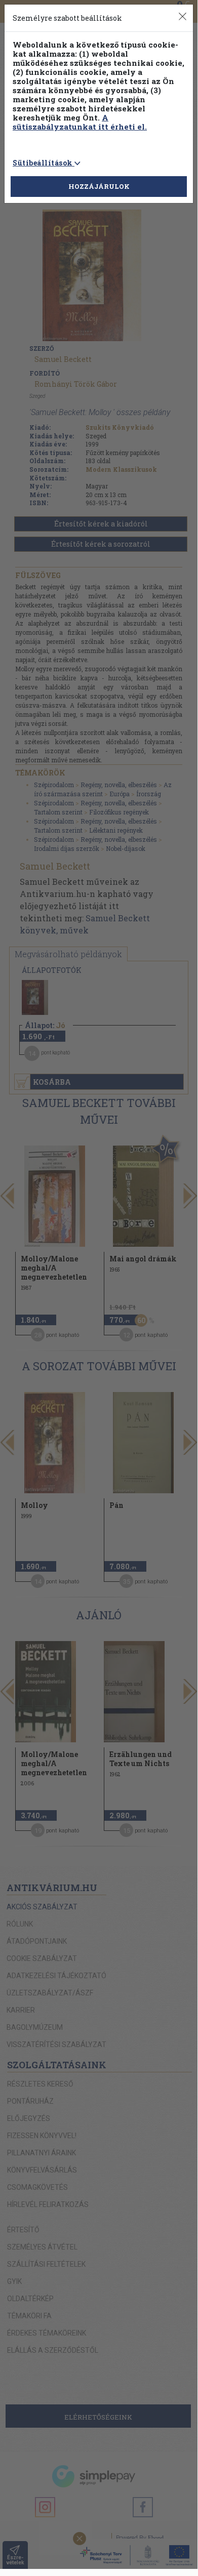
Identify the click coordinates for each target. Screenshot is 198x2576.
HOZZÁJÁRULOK (99, 186)
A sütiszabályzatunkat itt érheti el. (80, 122)
